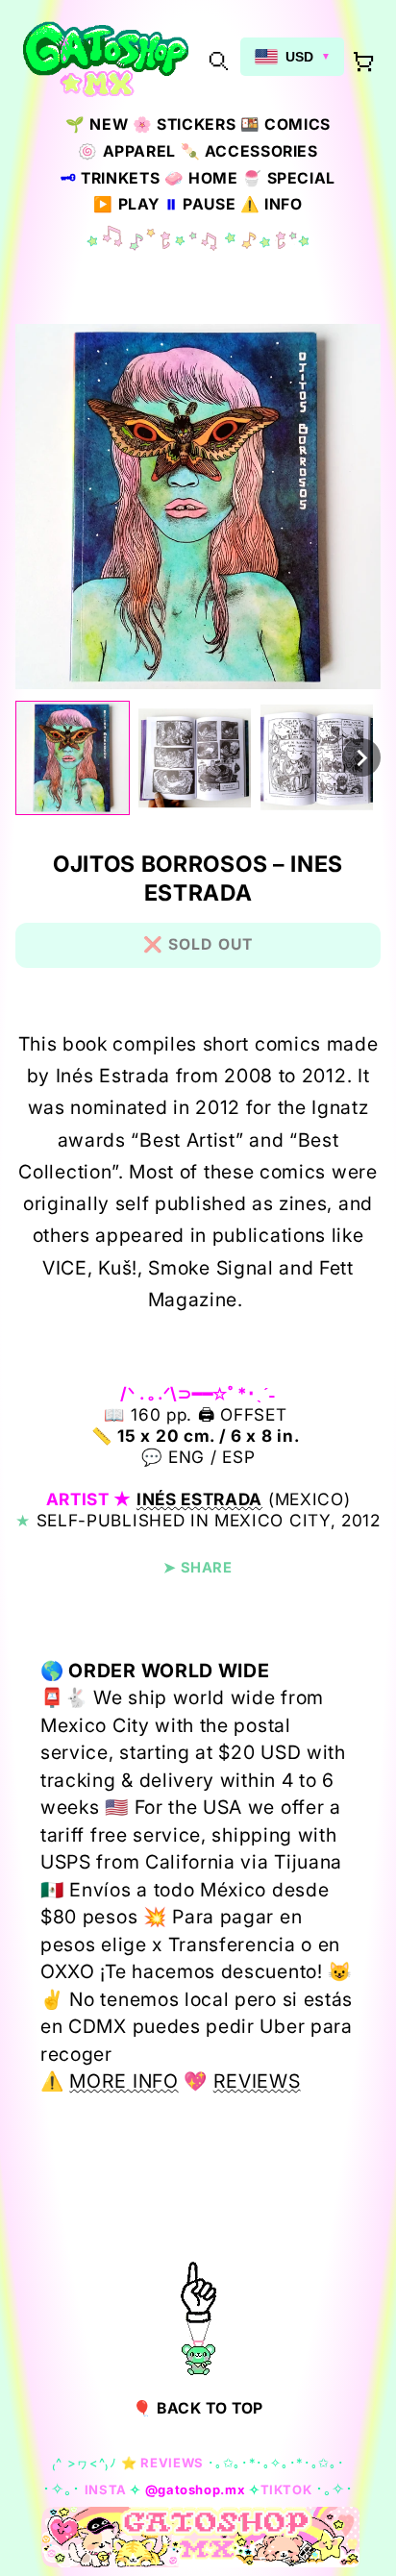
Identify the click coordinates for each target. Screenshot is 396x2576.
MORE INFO (124, 2081)
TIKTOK (286, 2489)
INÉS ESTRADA (199, 1499)
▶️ (126, 204)
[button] (218, 60)
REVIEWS (257, 2081)
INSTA (106, 2489)
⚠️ (272, 204)
